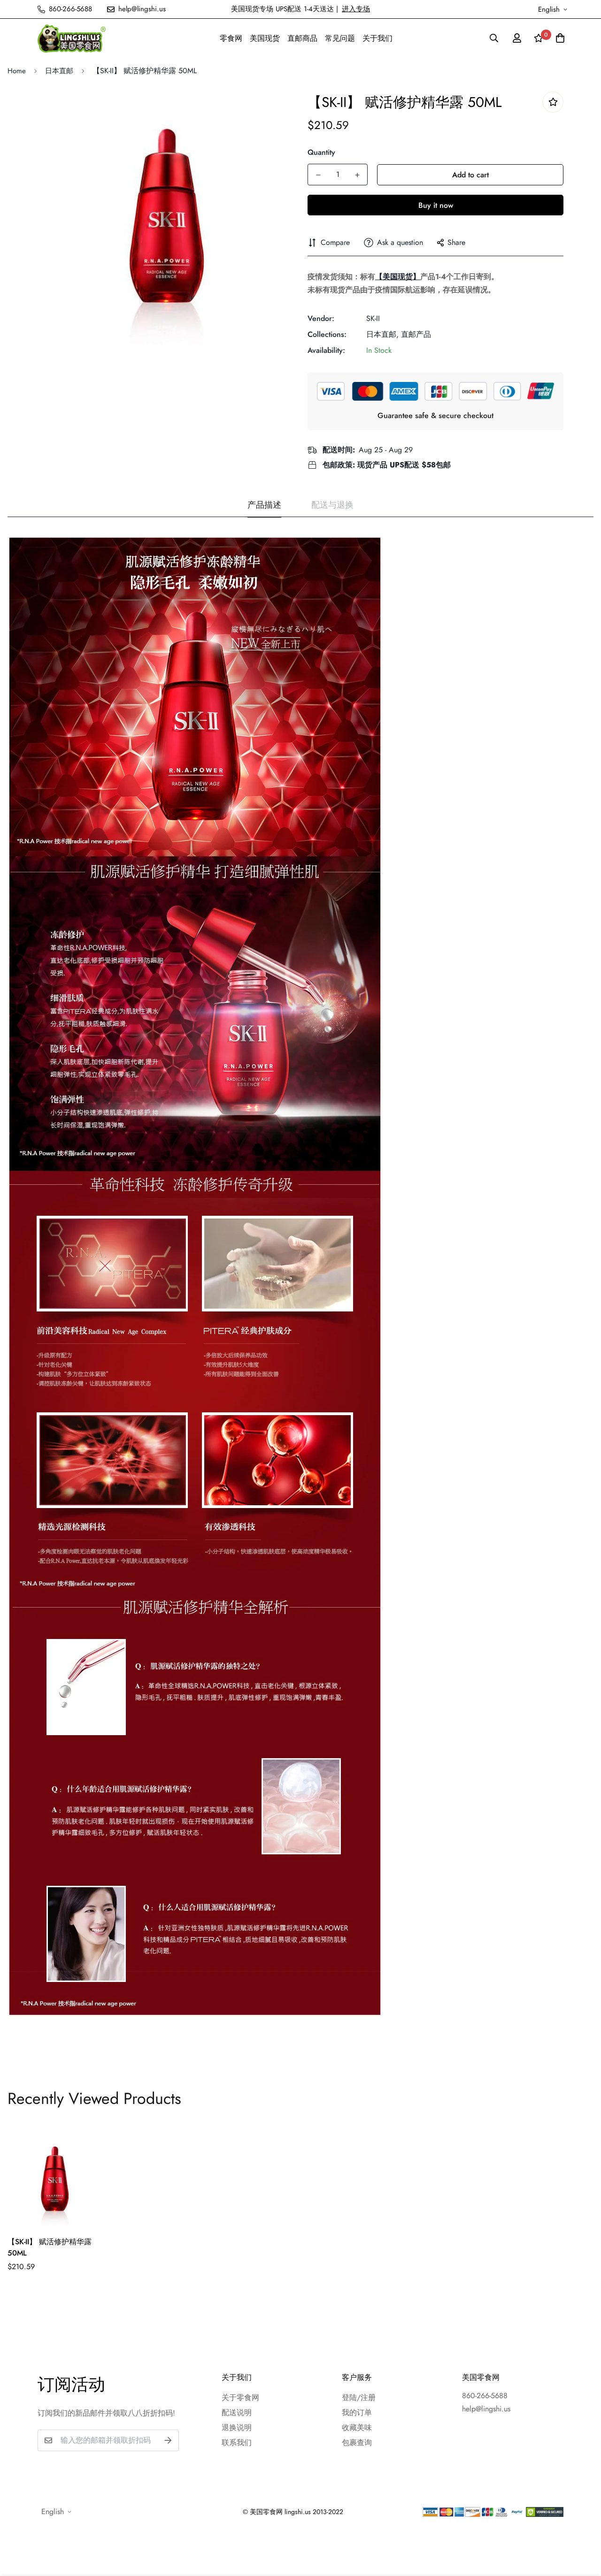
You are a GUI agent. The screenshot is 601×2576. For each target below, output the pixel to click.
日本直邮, (382, 334)
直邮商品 (302, 38)
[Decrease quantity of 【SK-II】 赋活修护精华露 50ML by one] (318, 175)
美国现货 (265, 38)
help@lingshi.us (486, 2409)
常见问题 (340, 38)
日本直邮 (59, 71)
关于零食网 (240, 2397)
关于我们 (378, 38)
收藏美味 (357, 2427)
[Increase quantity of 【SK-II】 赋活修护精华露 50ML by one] (357, 175)
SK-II (373, 318)
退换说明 (237, 2427)
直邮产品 (416, 334)
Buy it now (436, 205)
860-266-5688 (485, 2396)
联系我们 (237, 2443)
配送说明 (237, 2412)
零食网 (231, 38)
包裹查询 (357, 2443)
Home (17, 71)
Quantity (321, 152)
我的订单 (357, 2412)
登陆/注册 (359, 2397)
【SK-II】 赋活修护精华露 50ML (50, 2247)
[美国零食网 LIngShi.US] (72, 38)
